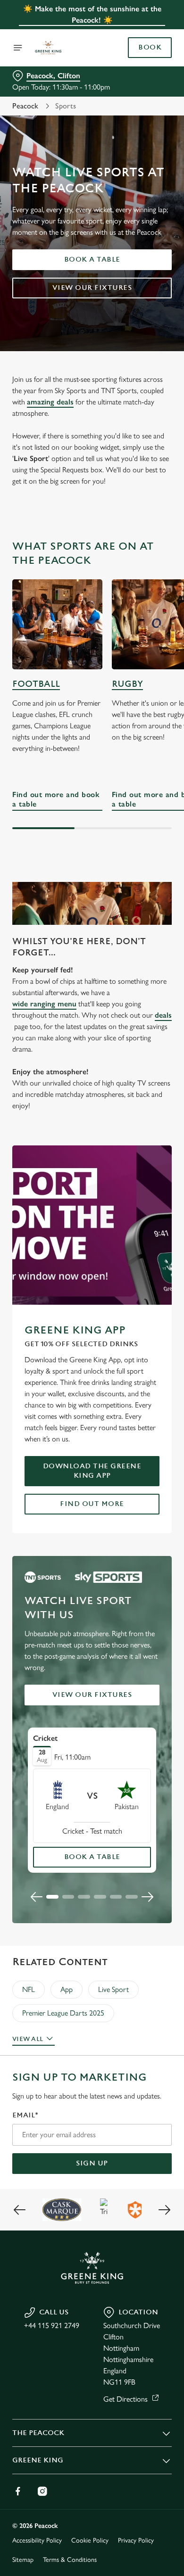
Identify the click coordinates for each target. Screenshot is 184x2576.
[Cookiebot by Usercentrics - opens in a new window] (132, 1110)
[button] (52, 1897)
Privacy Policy (136, 2540)
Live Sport (113, 1989)
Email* (25, 2115)
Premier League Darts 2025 (63, 2013)
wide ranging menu (44, 1004)
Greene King (38, 2460)
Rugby (127, 684)
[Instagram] (42, 2491)
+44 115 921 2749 (52, 2325)
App (67, 1989)
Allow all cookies (92, 1428)
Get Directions (125, 2399)
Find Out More (92, 1504)
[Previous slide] (37, 1897)
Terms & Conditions (70, 2560)
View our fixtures (92, 288)
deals (163, 1015)
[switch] (160, 1301)
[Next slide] (147, 1897)
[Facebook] (18, 2491)
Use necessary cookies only (92, 1459)
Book (150, 48)
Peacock (25, 106)
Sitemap (23, 2560)
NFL (29, 1989)
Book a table (92, 259)
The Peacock (38, 2433)
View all (28, 2039)
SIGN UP (92, 2163)
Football (36, 684)
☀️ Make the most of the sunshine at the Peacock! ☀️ (92, 14)
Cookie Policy (90, 2540)
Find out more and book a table (57, 624)
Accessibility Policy (37, 2540)
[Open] (18, 48)
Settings (141, 1398)
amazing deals (50, 402)
